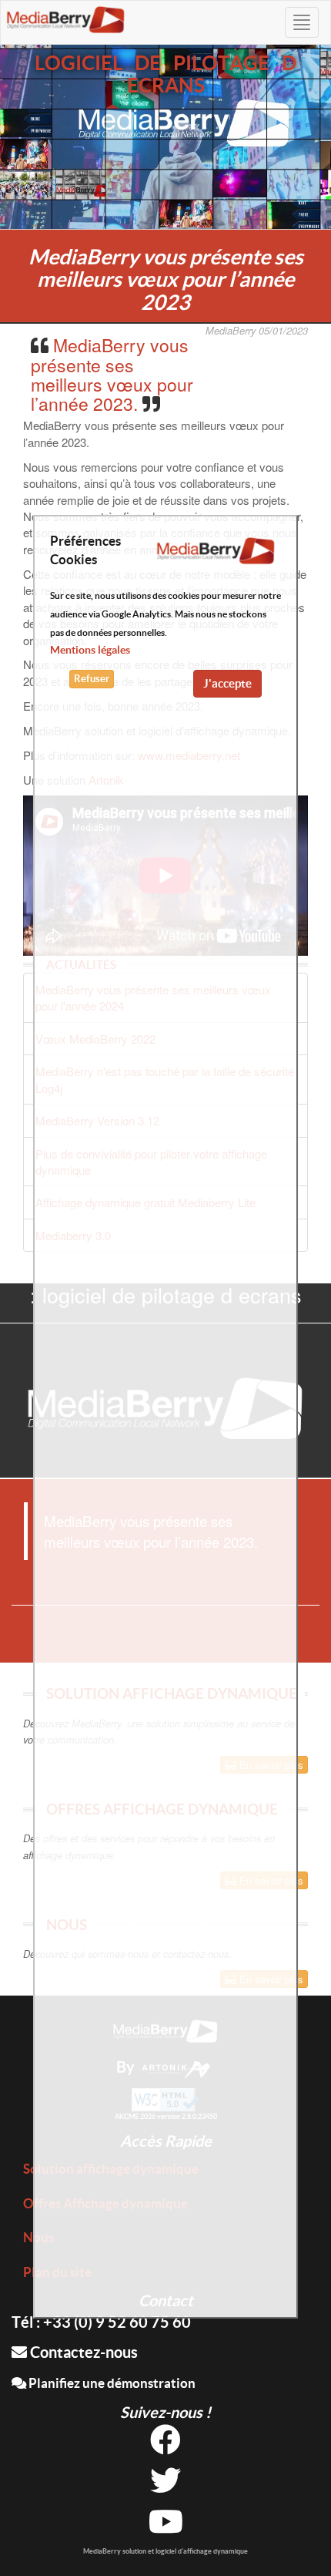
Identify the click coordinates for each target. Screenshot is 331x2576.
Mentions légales (90, 650)
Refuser (92, 679)
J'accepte (227, 683)
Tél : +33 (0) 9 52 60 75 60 (101, 2322)
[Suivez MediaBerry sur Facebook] (165, 2445)
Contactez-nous (82, 2352)
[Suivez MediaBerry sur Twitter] (165, 2486)
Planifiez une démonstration (111, 2383)
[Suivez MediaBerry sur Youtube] (166, 2527)
